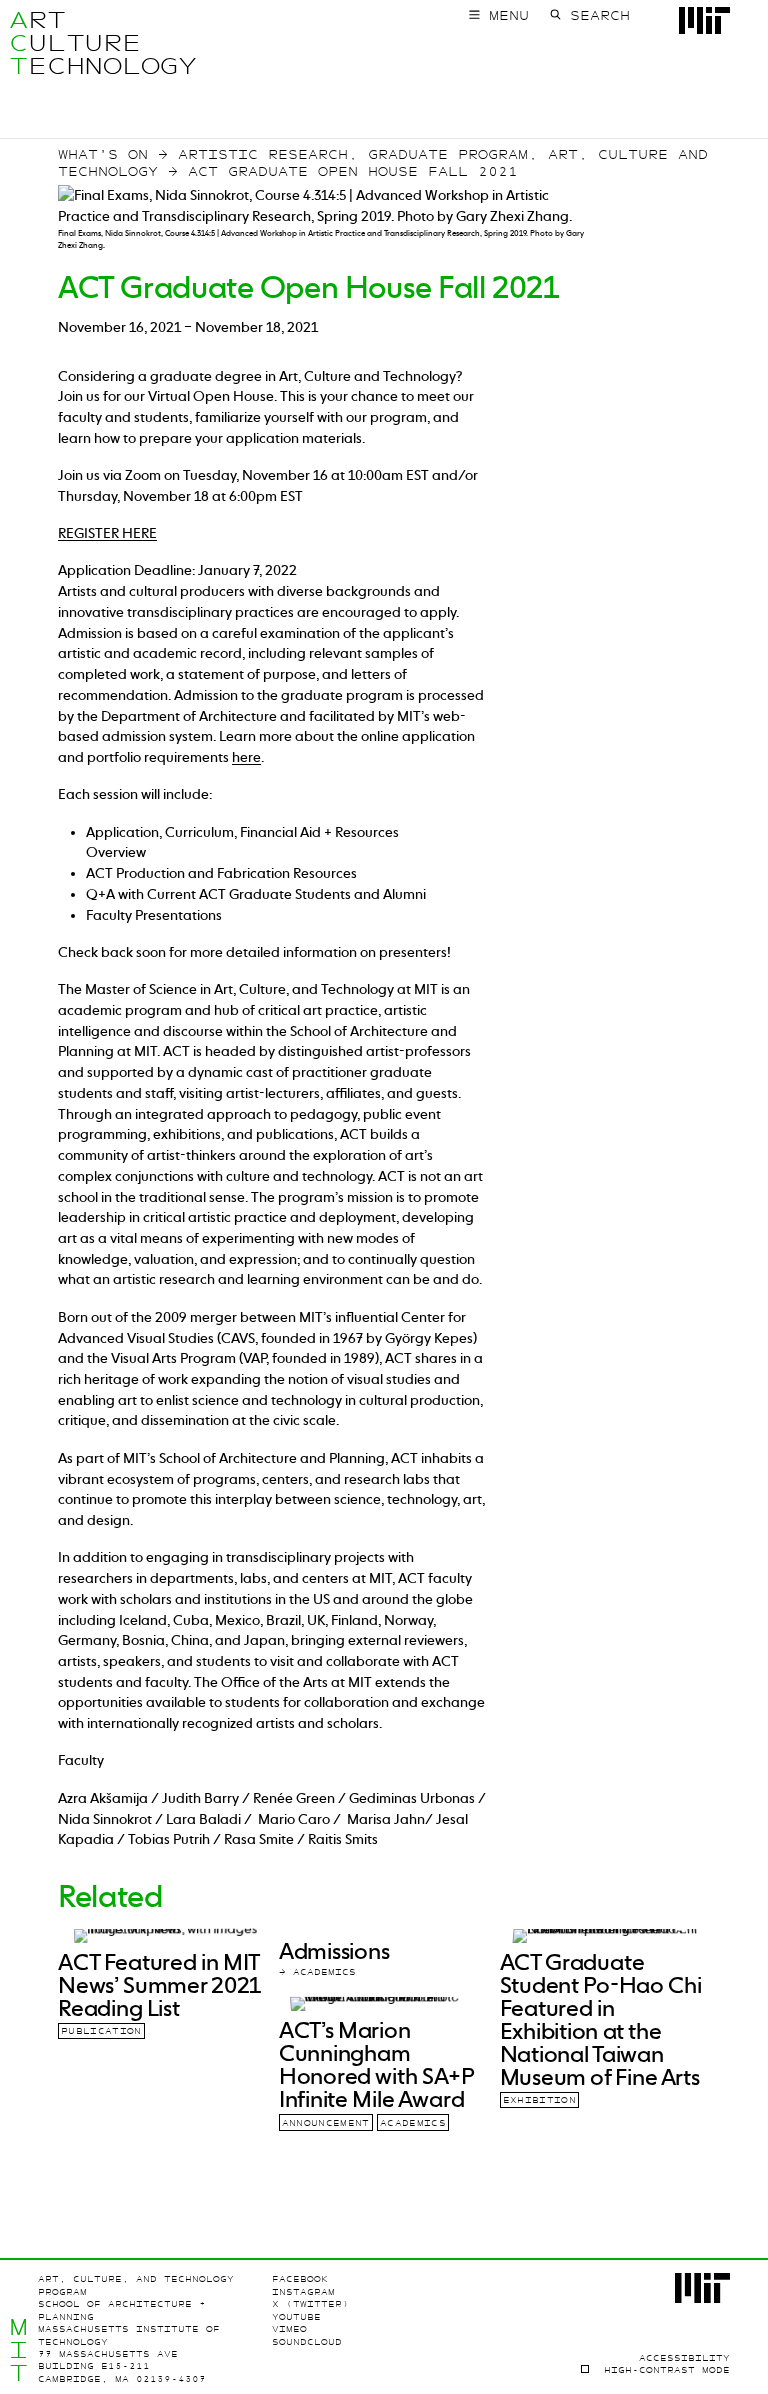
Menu (509, 15)
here (246, 757)
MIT (18, 2350)
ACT (18, 43)
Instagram (303, 2292)
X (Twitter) (310, 2304)
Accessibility (684, 2358)
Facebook (300, 2279)
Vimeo (289, 2329)
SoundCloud (307, 2342)
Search (600, 15)
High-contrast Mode (667, 2370)
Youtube (296, 2317)
